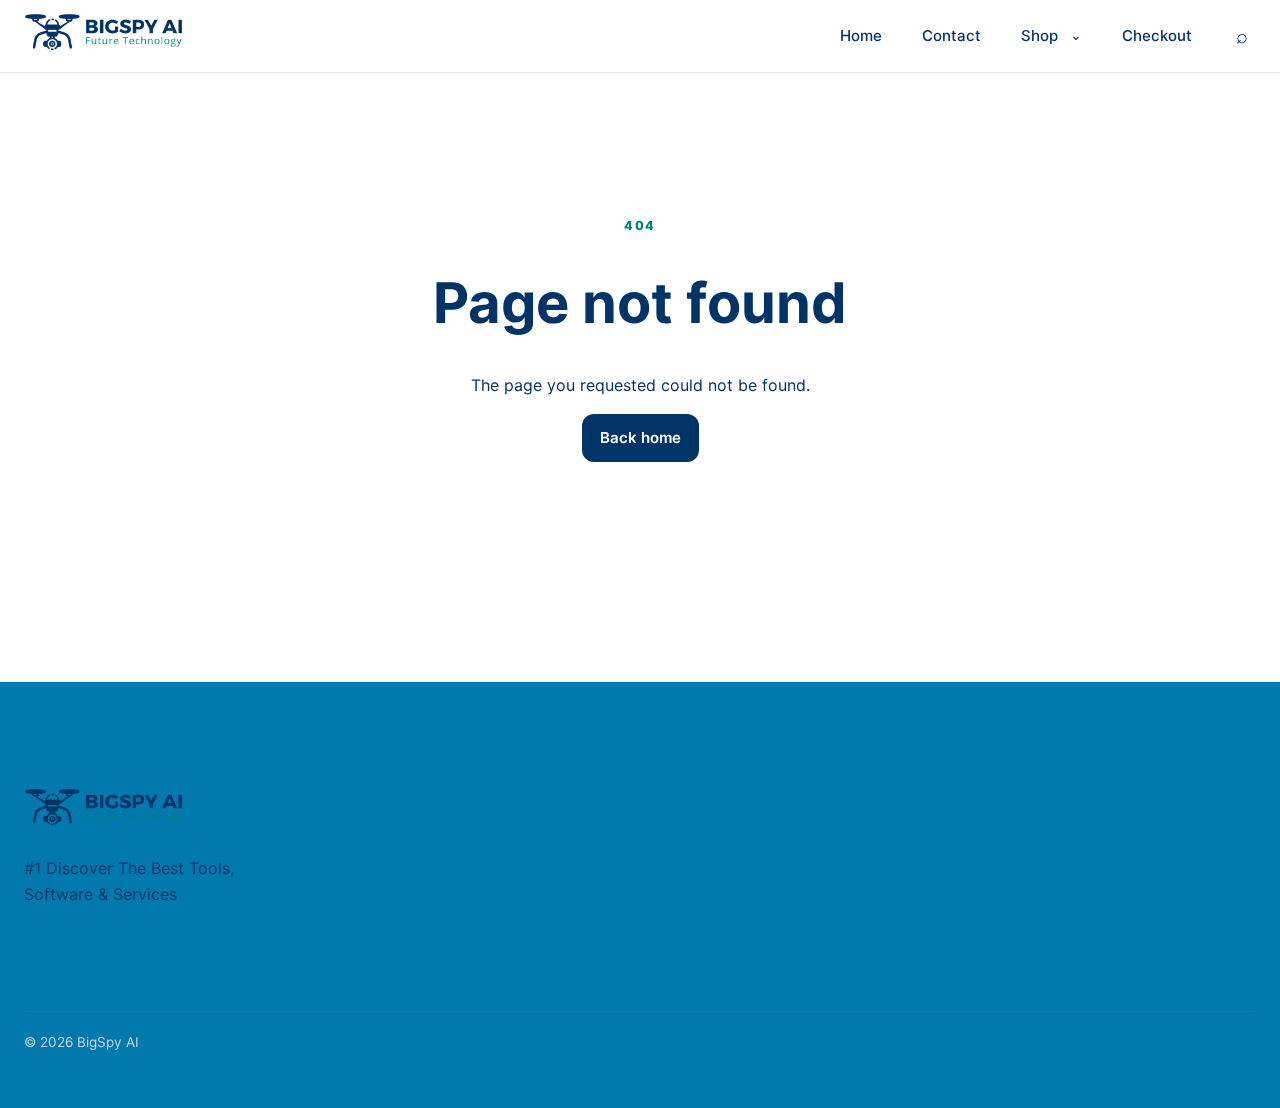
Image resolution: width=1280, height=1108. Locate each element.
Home (861, 35)
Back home (640, 437)
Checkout (1157, 35)
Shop (1039, 35)
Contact (951, 35)
